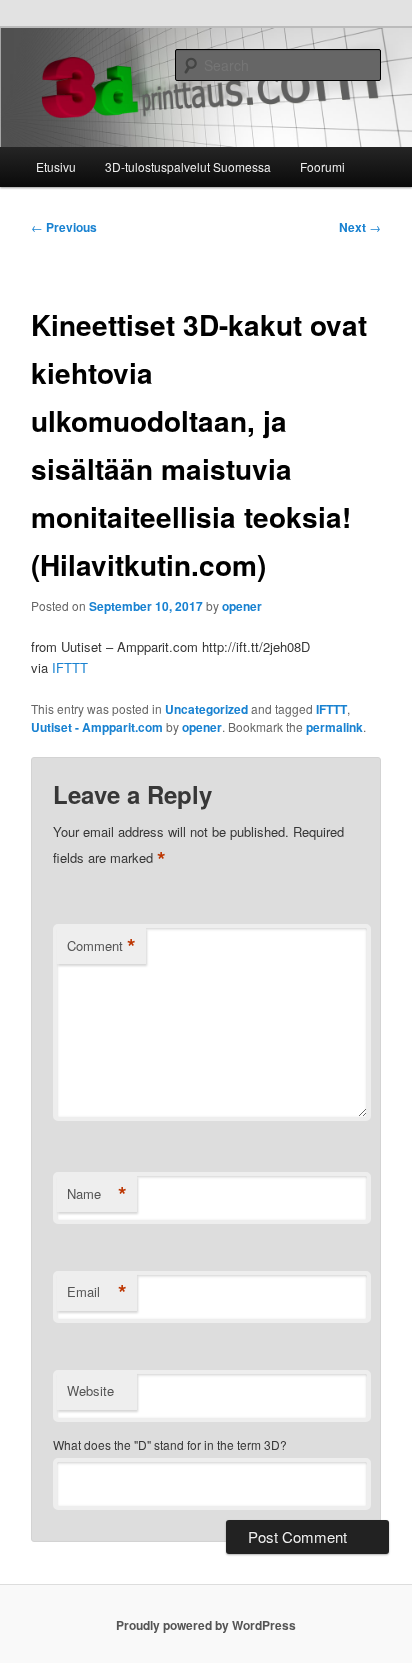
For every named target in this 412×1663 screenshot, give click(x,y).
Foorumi (322, 166)
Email (97, 1292)
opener (242, 606)
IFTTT (70, 667)
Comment (101, 946)
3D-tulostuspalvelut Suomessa (188, 166)
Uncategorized (206, 709)
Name (97, 1194)
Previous (64, 227)
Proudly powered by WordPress (206, 1625)
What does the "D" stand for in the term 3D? (170, 1444)
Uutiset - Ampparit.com (97, 727)
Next (360, 227)
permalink (334, 727)
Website (90, 1390)
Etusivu (56, 166)
